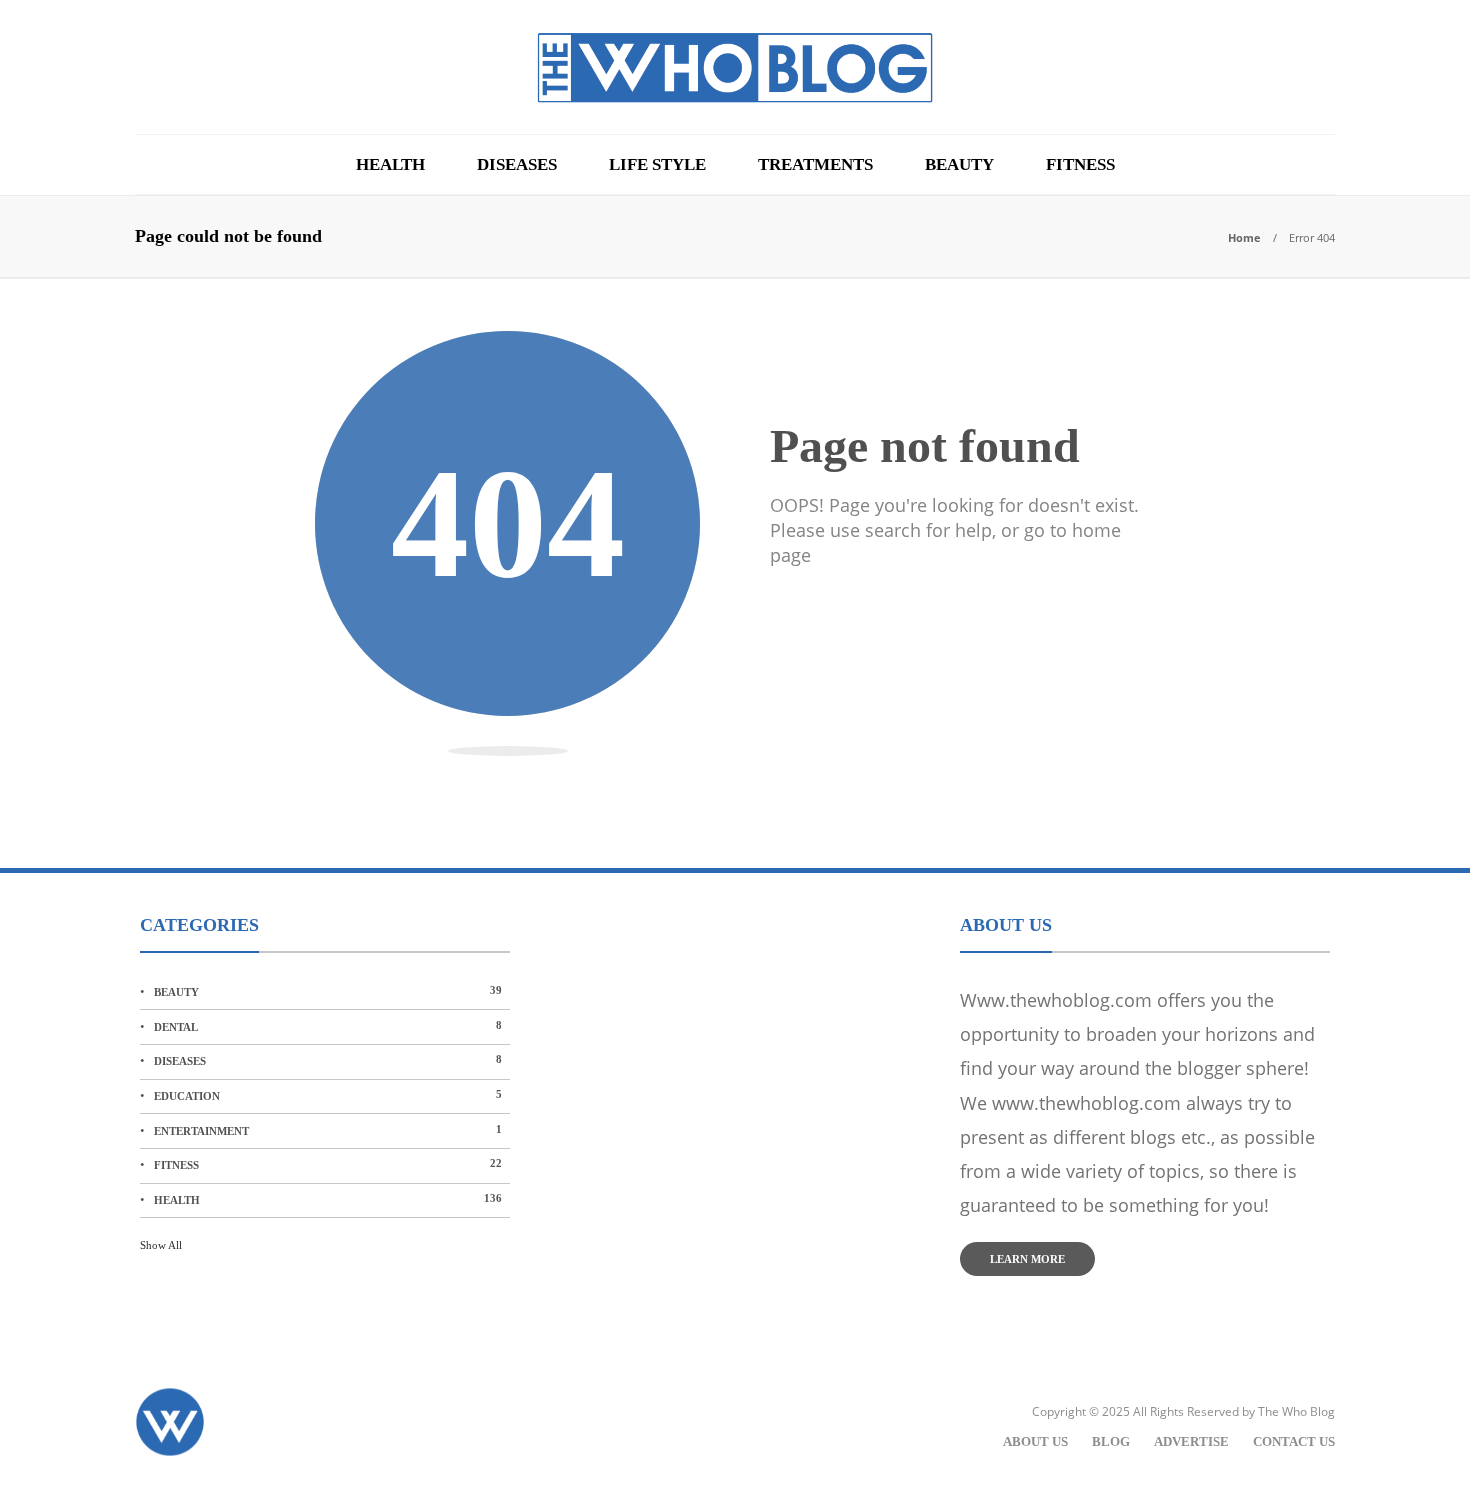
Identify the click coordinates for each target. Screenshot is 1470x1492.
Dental (328, 1026)
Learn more (1027, 1259)
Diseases (517, 164)
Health (390, 164)
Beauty (959, 164)
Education (328, 1095)
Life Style (657, 164)
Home (1244, 237)
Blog (1111, 1441)
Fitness (1080, 164)
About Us (1035, 1441)
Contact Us (1294, 1441)
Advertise (1191, 1441)
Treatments (815, 164)
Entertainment (328, 1130)
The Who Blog (1296, 1411)
